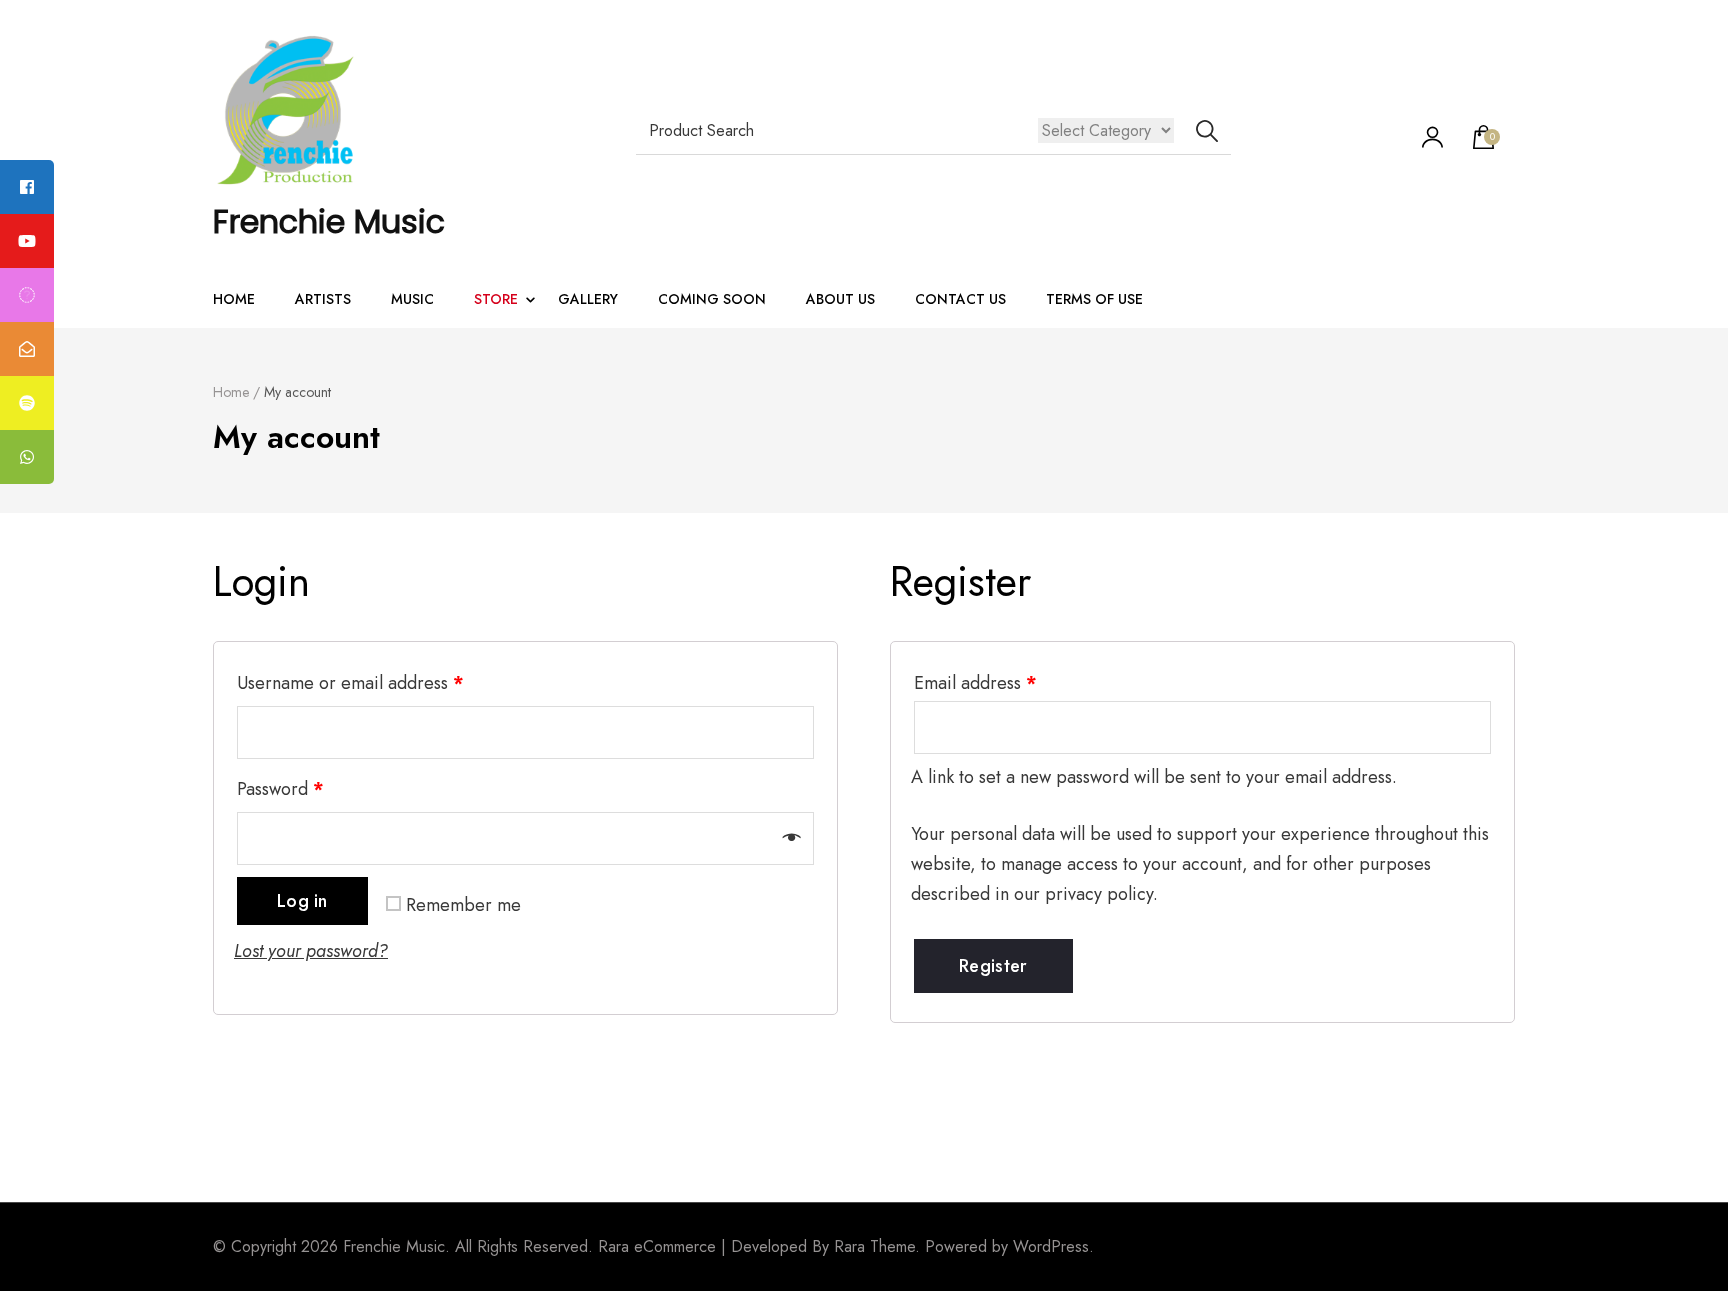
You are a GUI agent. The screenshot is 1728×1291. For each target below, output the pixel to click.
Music (412, 299)
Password (280, 789)
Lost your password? (311, 951)
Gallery (588, 299)
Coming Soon (712, 299)
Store (496, 299)
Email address (975, 683)
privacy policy (1099, 894)
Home (234, 299)
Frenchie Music (329, 221)
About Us (840, 299)
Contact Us (960, 299)
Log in (302, 901)
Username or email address (350, 683)
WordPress (1051, 1246)
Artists (323, 299)
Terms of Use (1094, 299)
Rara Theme (874, 1246)
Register (993, 966)
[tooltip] (27, 187)
